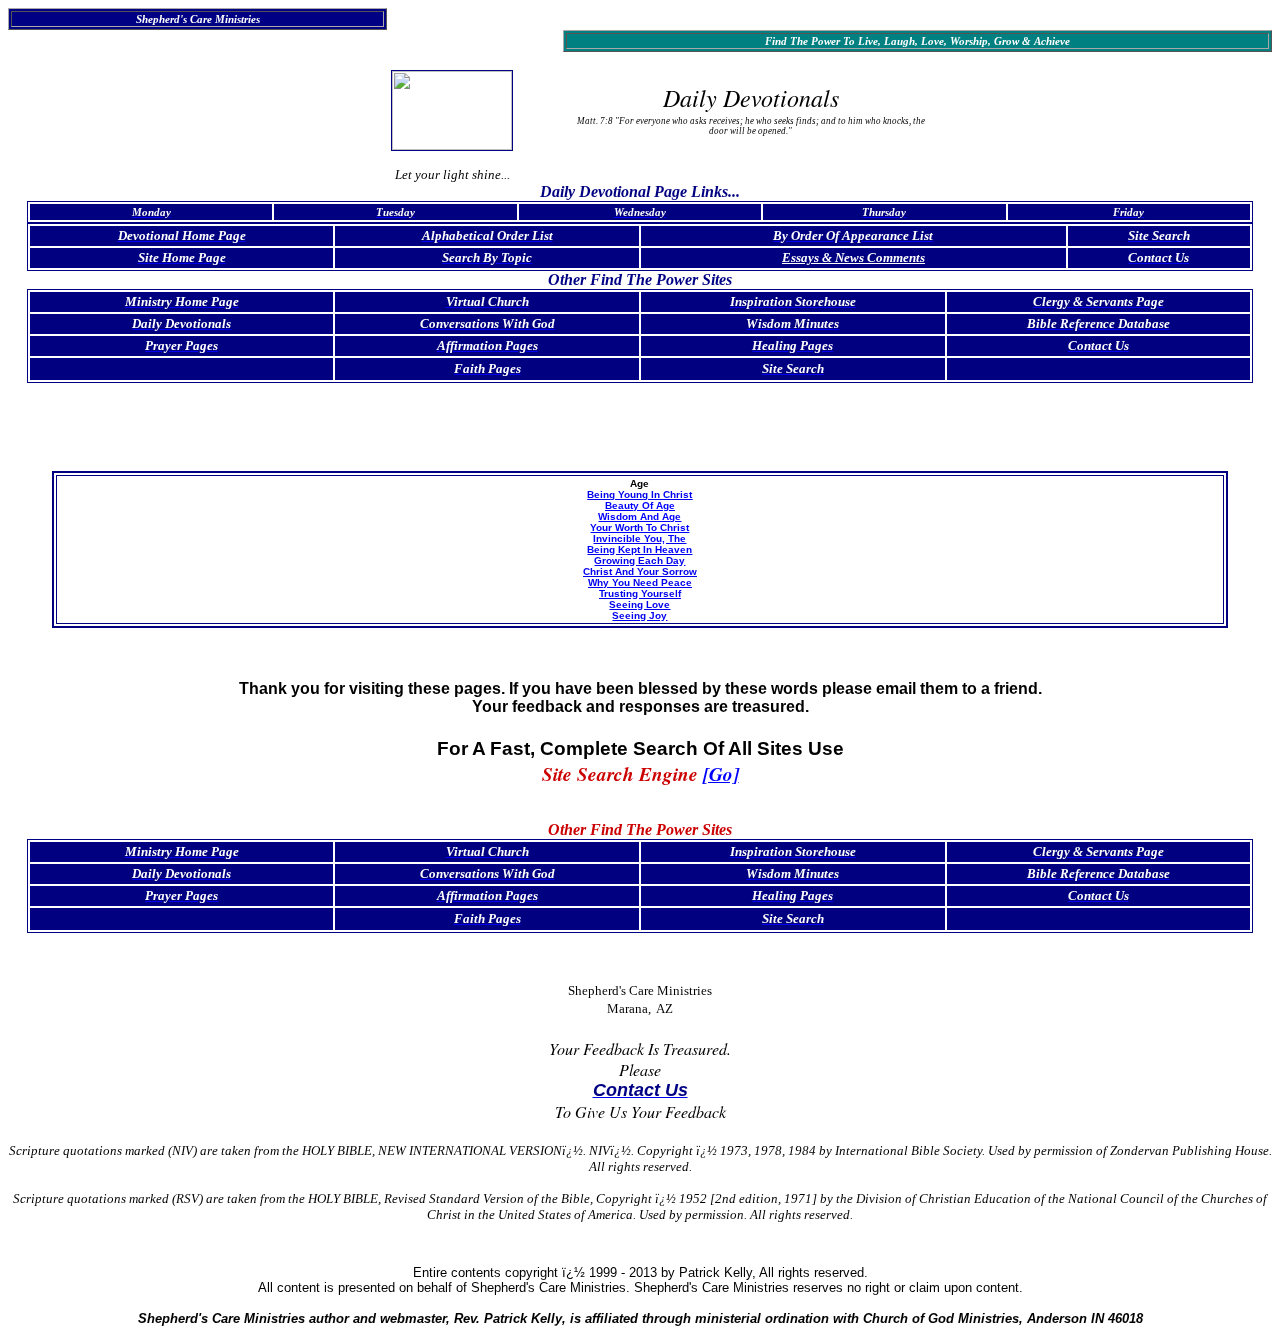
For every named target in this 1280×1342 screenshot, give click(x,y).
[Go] (721, 773)
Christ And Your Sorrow (640, 571)
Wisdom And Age (639, 516)
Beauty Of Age (640, 505)
